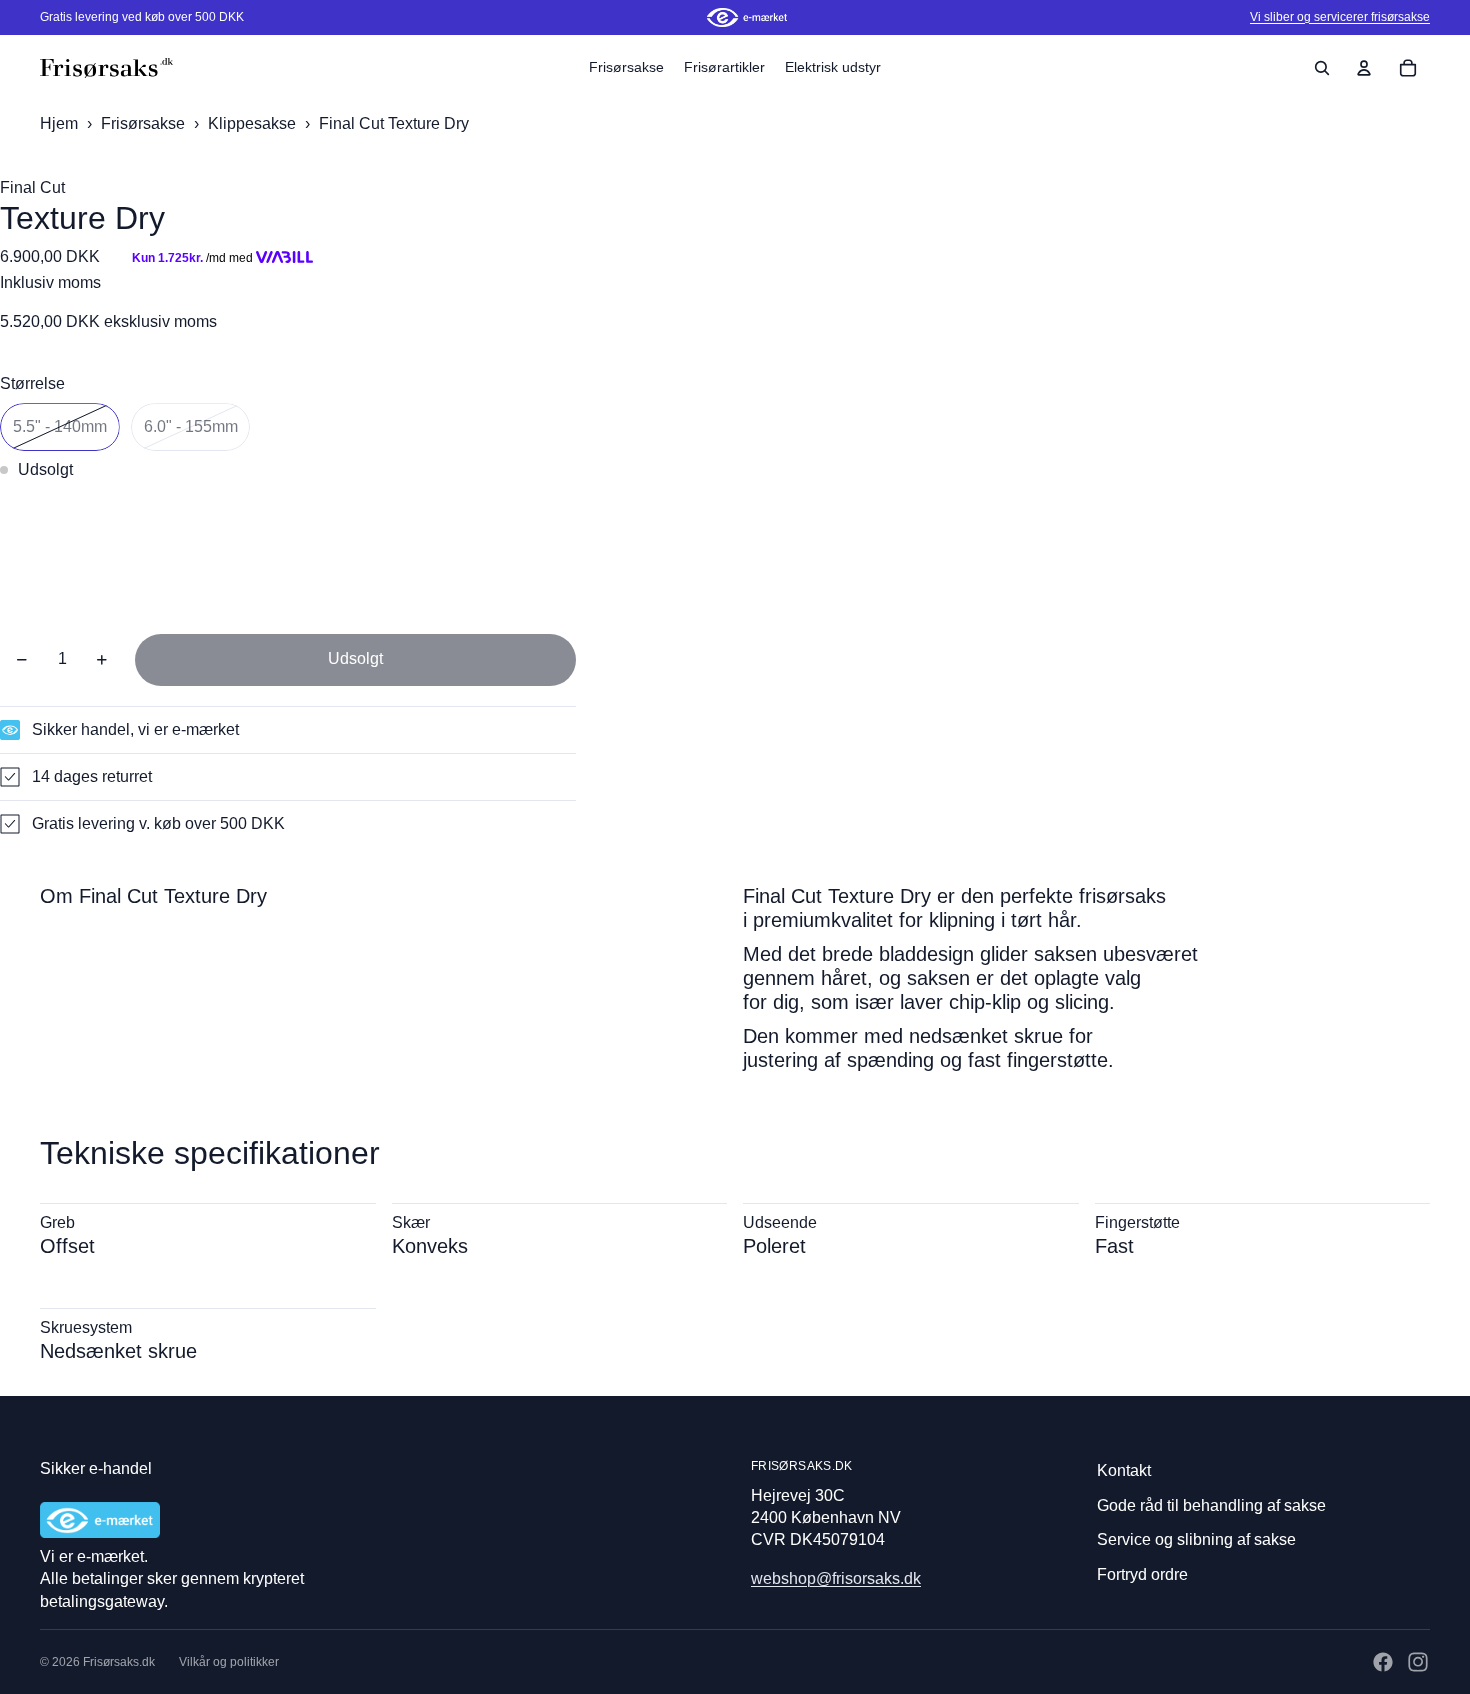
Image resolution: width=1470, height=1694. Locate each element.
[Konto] (1364, 68)
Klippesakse (254, 123)
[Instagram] (1418, 1662)
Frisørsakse (145, 123)
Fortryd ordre (1142, 1574)
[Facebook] (1383, 1662)
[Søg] (1322, 68)
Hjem (59, 123)
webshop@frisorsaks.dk (836, 1578)
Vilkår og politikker (229, 1662)
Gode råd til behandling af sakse (1211, 1505)
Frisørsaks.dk (119, 1662)
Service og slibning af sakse (1196, 1539)
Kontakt (1124, 1470)
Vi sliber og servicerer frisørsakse (1340, 17)
